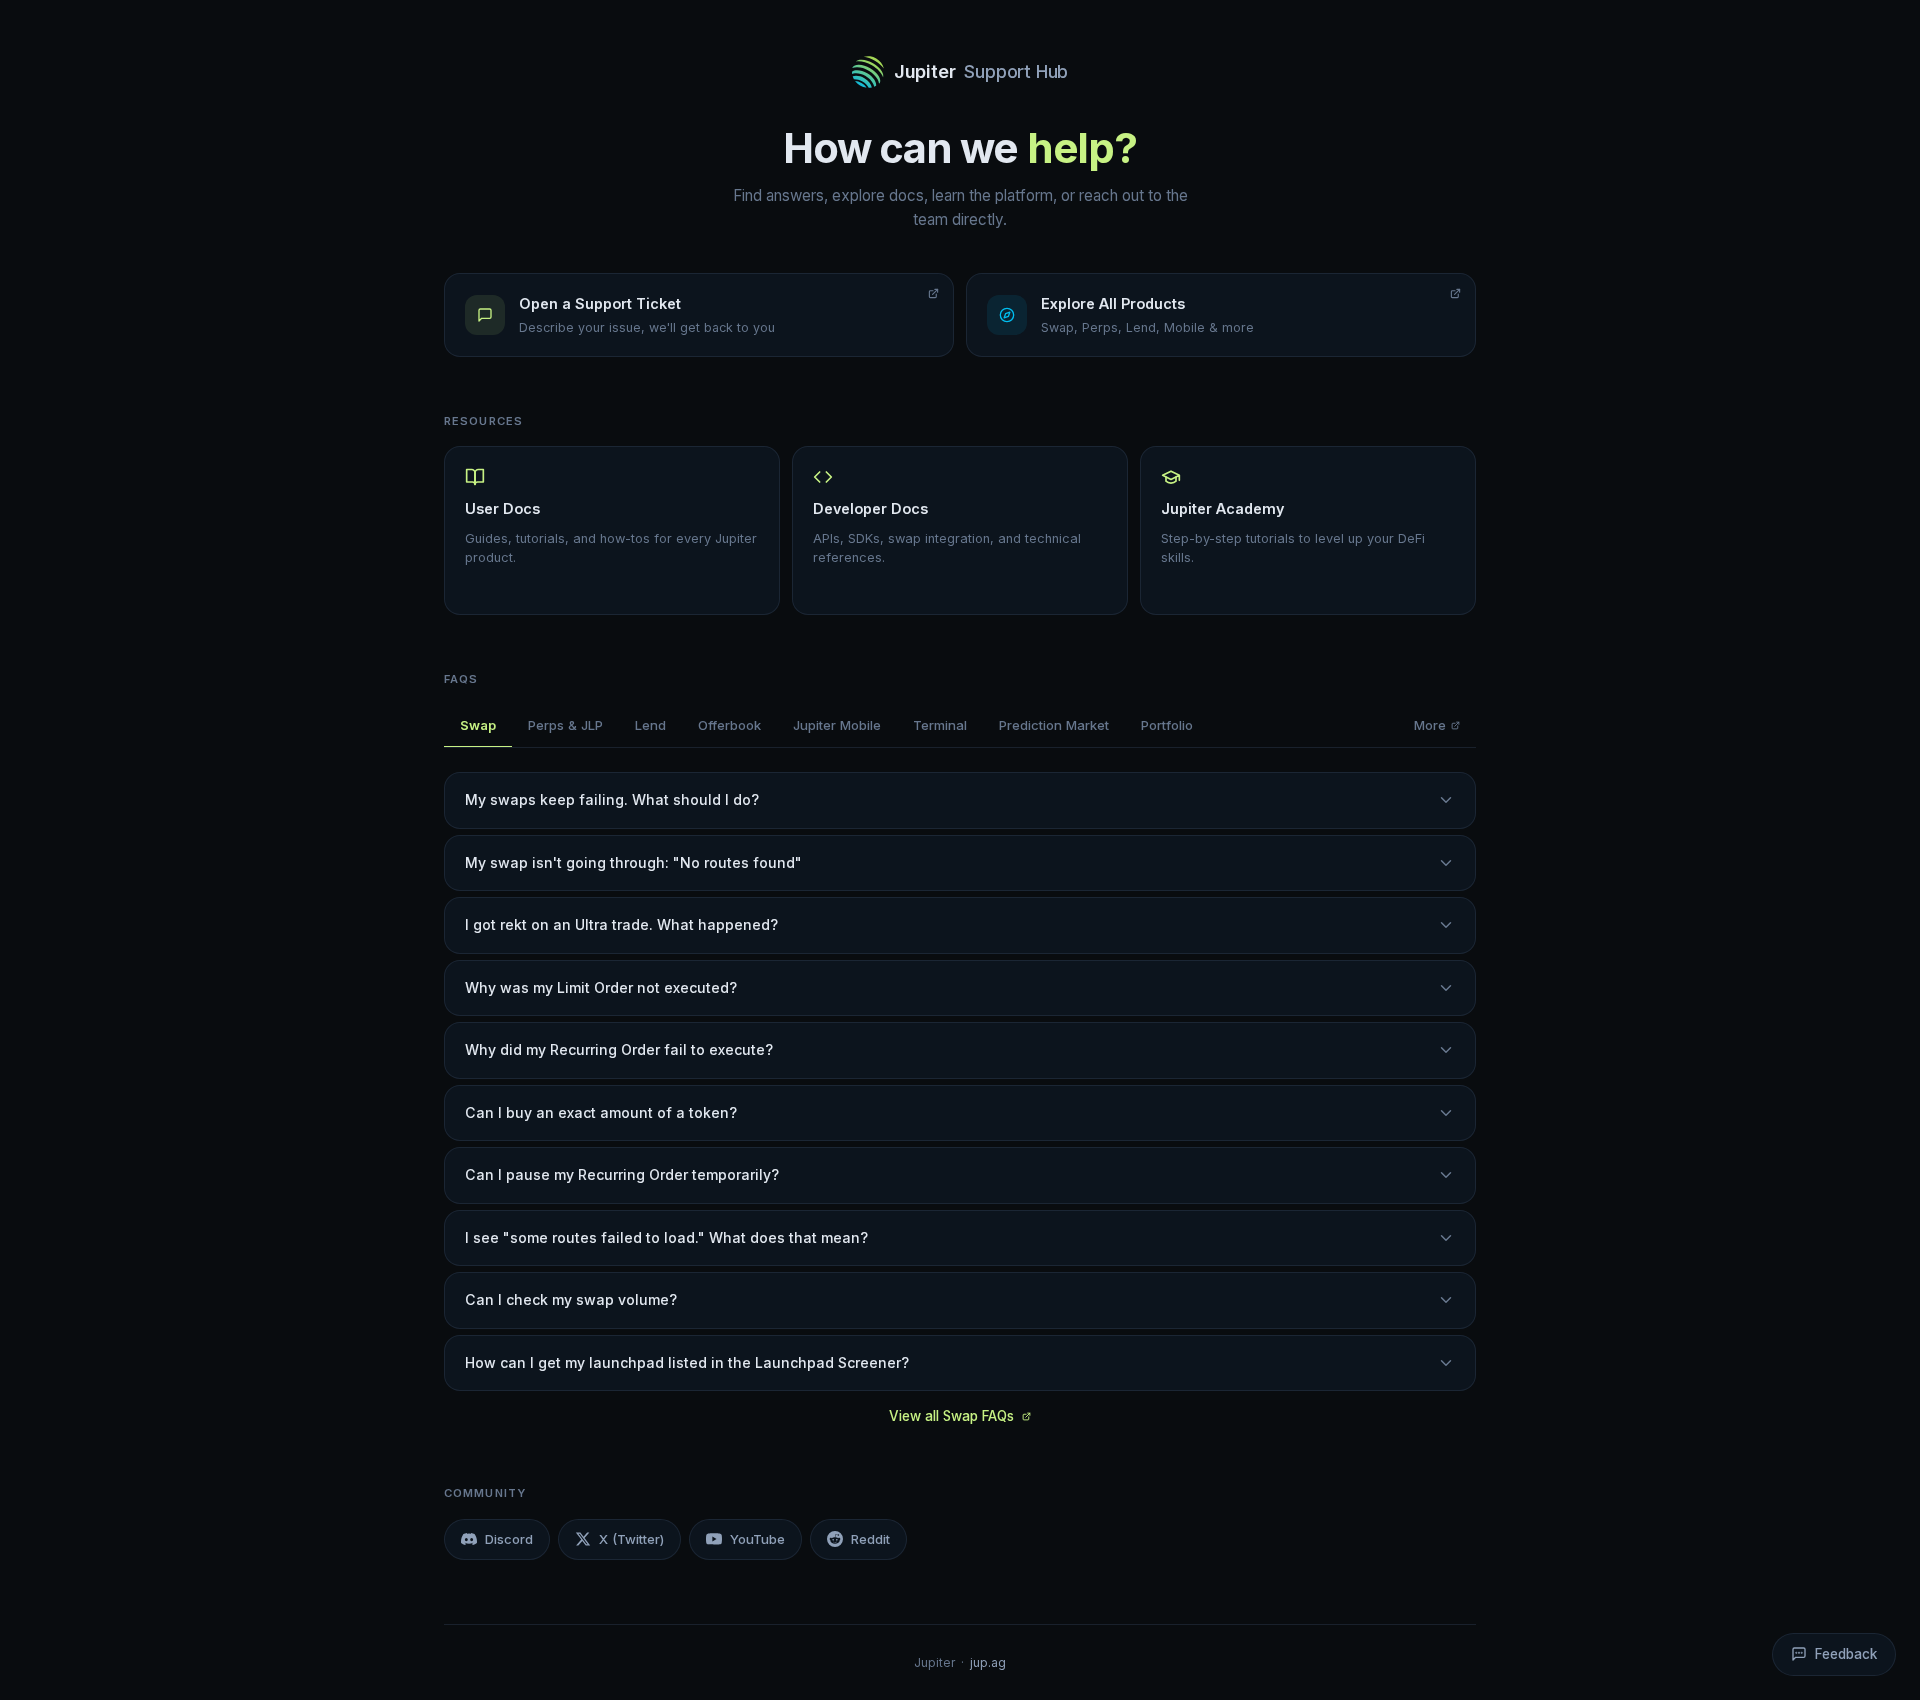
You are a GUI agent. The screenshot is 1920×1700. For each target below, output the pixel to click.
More (1430, 725)
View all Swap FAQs (951, 1416)
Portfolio (1167, 725)
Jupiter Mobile (837, 725)
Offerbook (729, 725)
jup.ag (988, 1662)
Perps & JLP (565, 725)
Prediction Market (1054, 725)
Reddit (870, 1539)
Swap (478, 725)
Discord (509, 1539)
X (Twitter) (631, 1539)
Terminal (940, 725)
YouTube (757, 1539)
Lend (650, 725)
